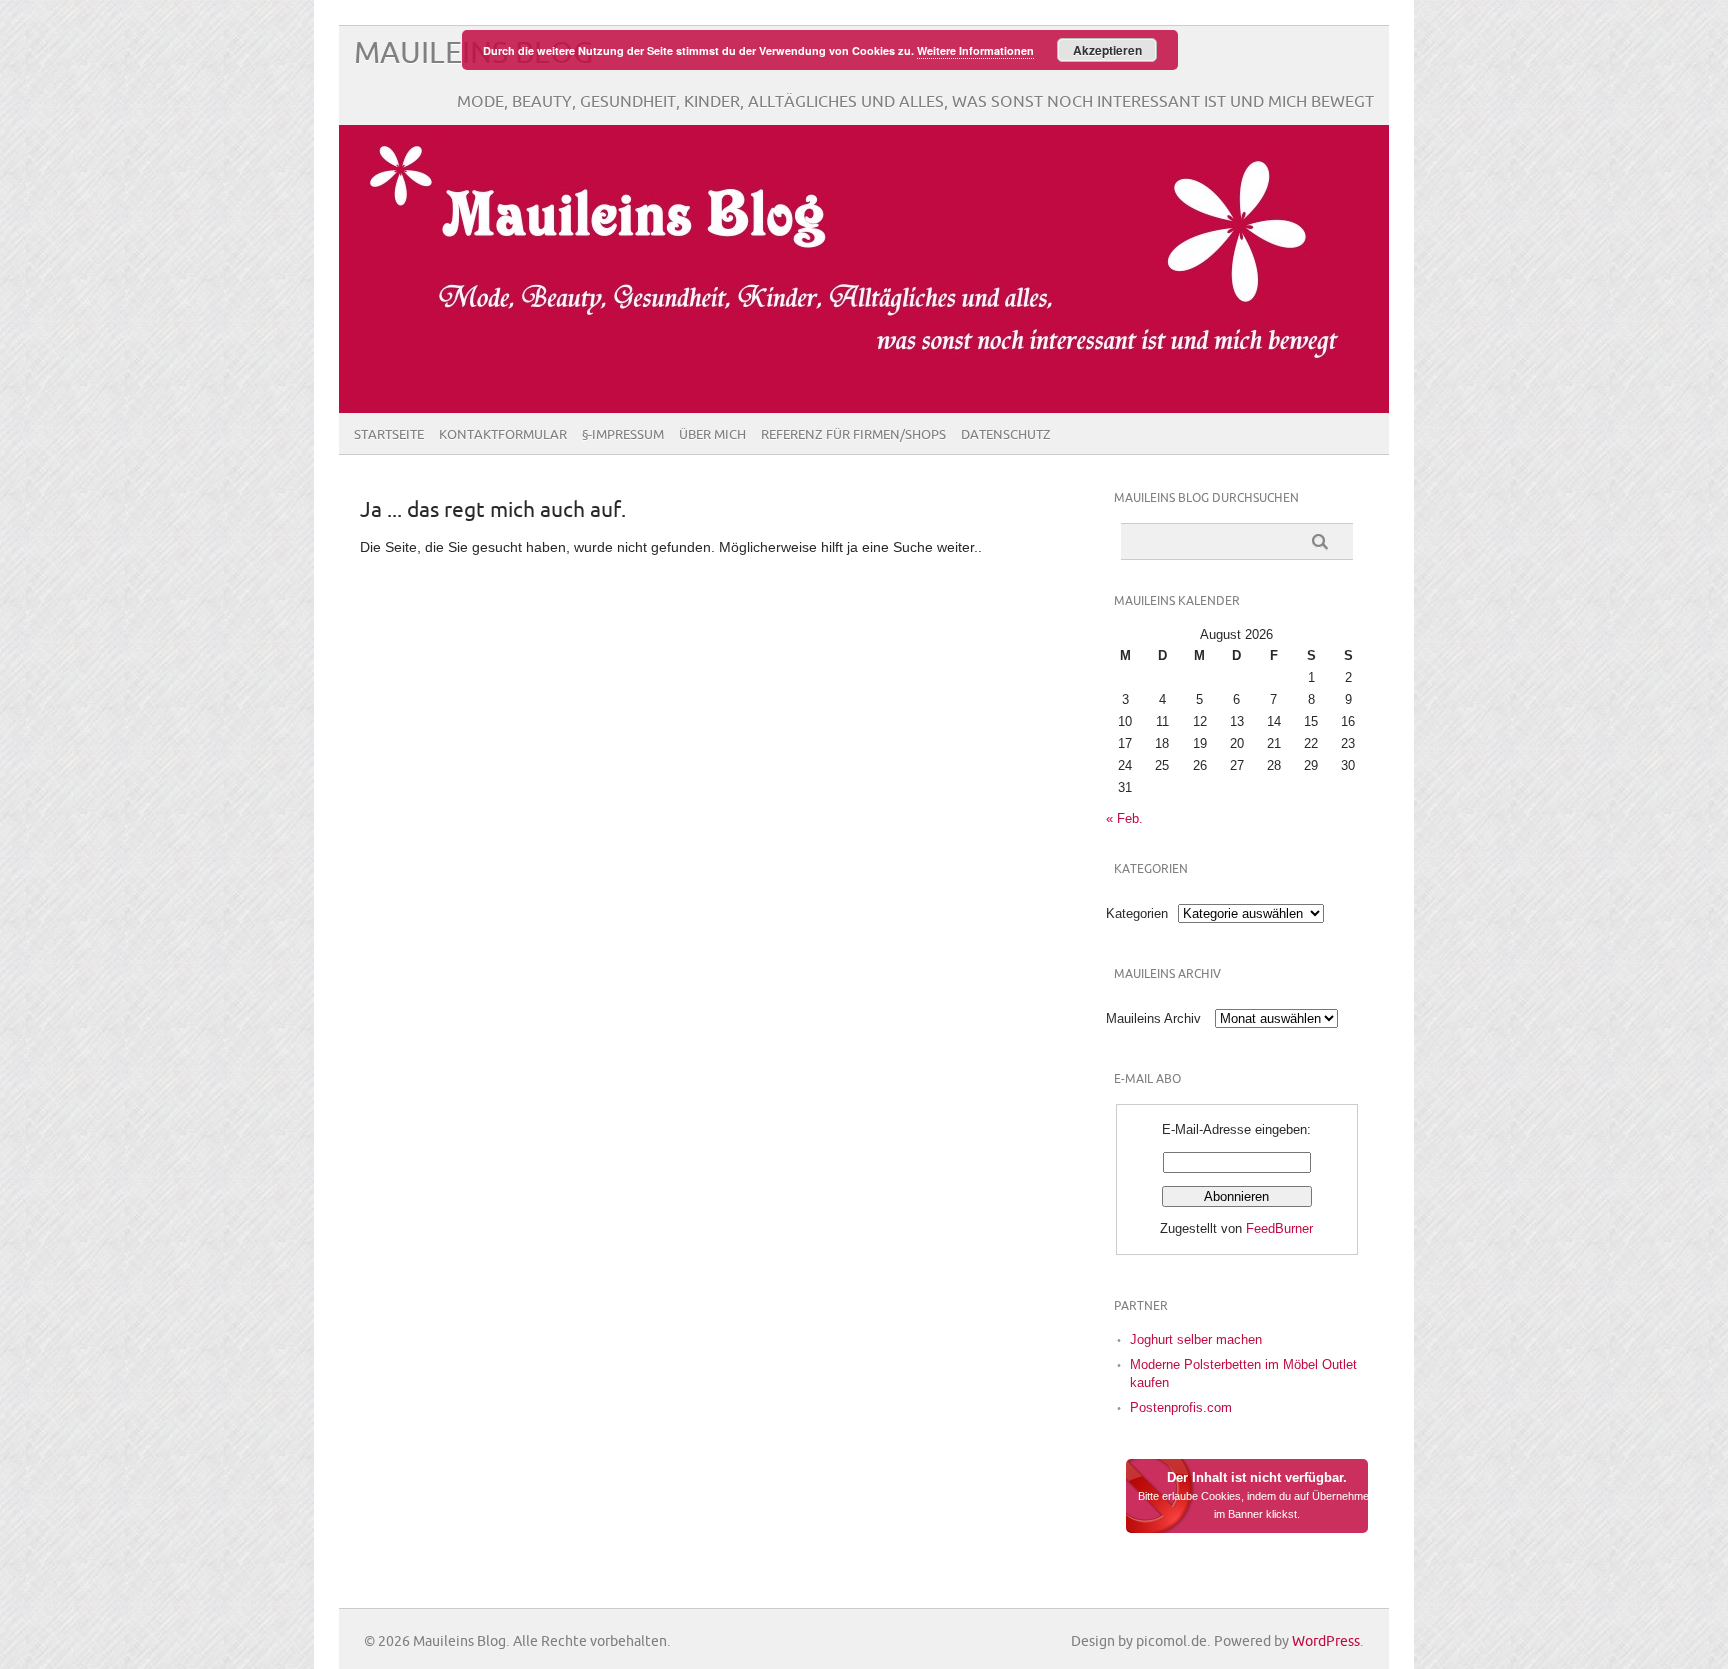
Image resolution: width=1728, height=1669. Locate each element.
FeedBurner (1279, 1228)
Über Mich (712, 435)
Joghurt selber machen (1196, 1339)
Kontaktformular (503, 435)
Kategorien (1137, 913)
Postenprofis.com (1181, 1407)
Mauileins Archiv (1153, 1018)
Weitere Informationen (975, 50)
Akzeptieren (1107, 50)
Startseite (389, 435)
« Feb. (1124, 818)
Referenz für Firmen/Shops (853, 435)
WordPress (1326, 1641)
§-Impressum (623, 435)
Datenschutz (1006, 435)
